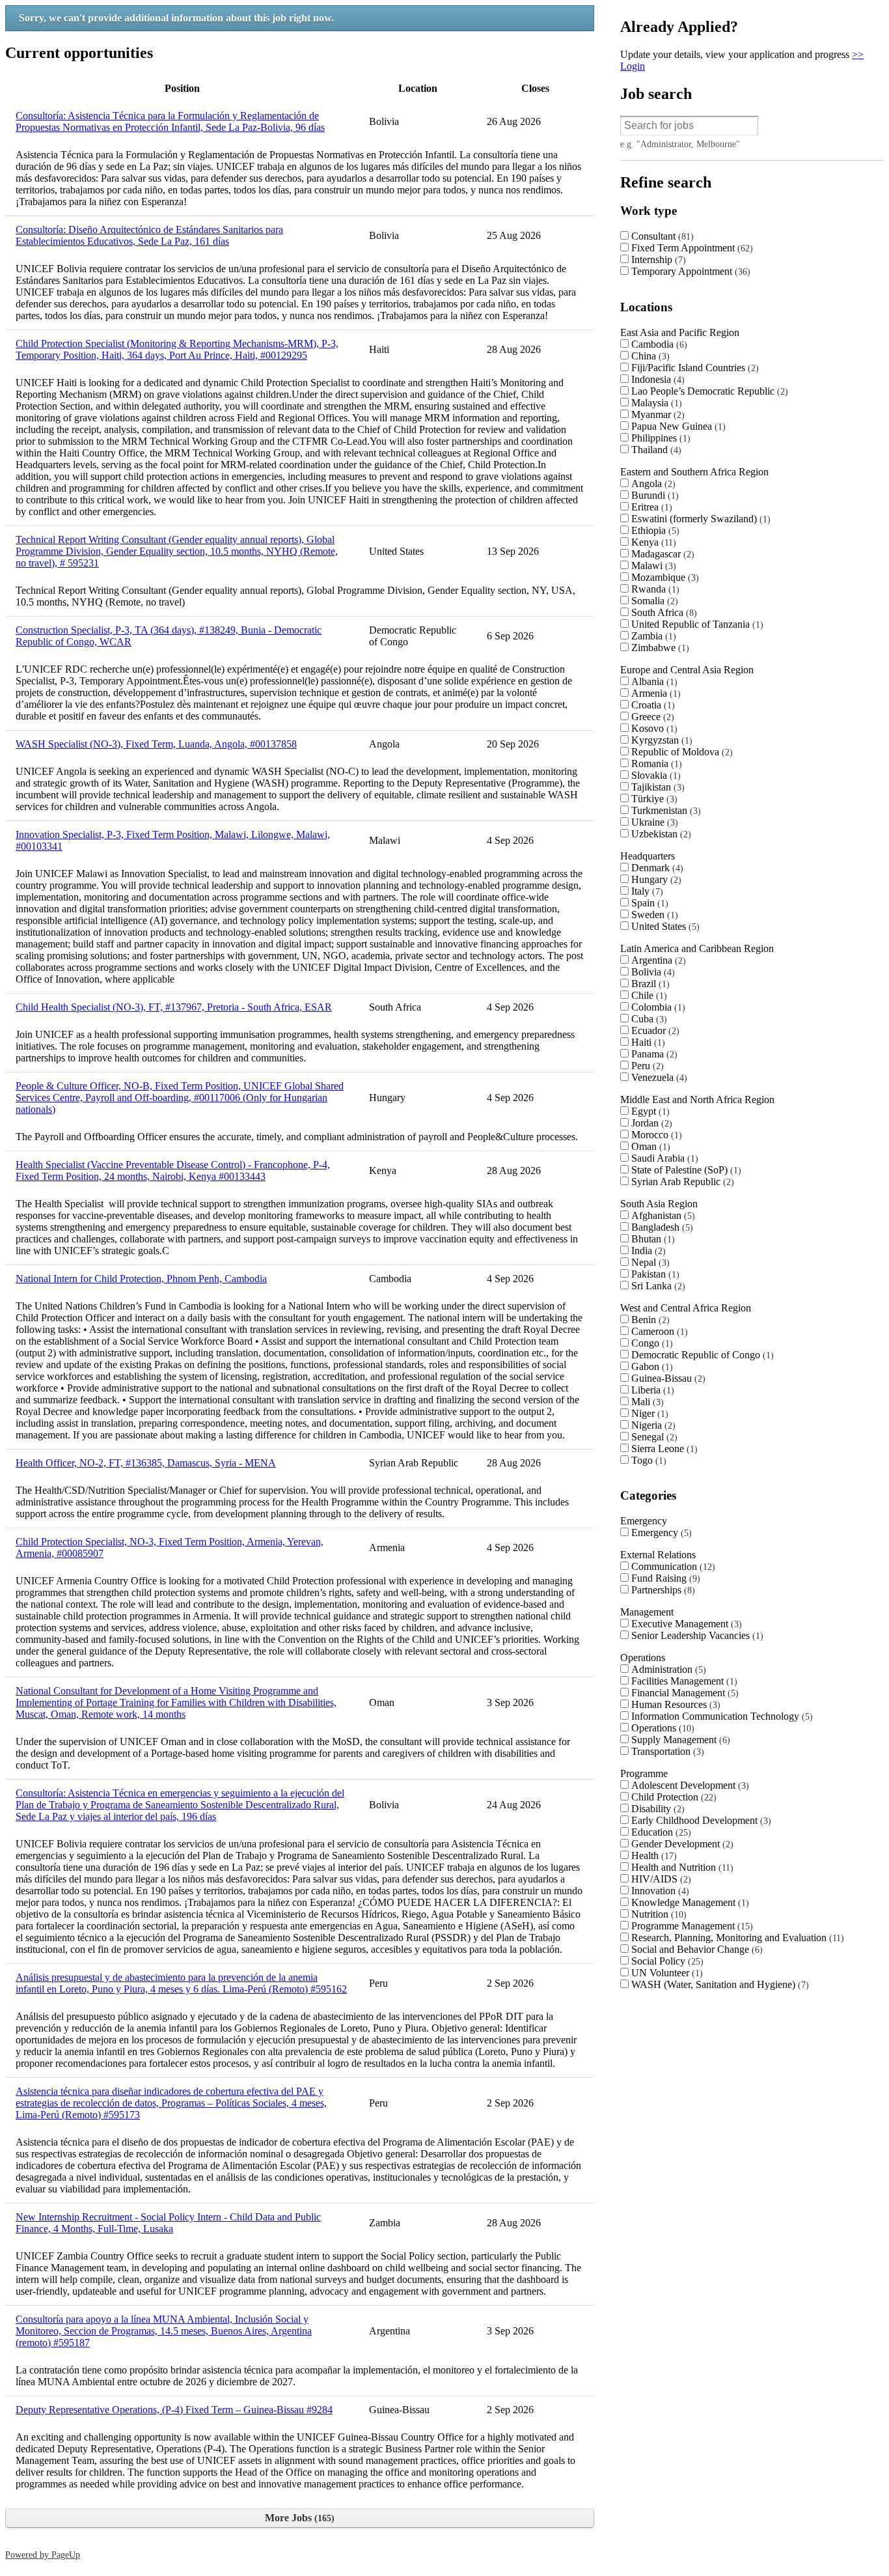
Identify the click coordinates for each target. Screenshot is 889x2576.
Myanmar (656, 414)
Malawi (652, 566)
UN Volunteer (665, 1973)
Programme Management (691, 1926)
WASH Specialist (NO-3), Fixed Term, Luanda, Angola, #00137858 (156, 744)
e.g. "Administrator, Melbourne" (680, 144)
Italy (646, 891)
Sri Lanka (657, 1286)
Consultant (661, 236)
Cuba (648, 1019)
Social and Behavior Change (695, 1949)
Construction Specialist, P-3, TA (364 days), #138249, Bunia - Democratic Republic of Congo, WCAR (169, 636)
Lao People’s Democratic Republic (708, 391)
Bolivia (651, 972)
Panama (653, 1054)
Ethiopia (654, 530)
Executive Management (685, 1624)
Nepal (649, 1262)
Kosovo (653, 728)
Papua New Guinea (677, 426)
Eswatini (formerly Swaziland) (699, 519)
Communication (672, 1566)
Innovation (659, 1891)
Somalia (653, 601)
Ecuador (654, 1030)
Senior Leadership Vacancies (696, 1635)
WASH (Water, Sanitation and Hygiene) (718, 1984)
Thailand (655, 450)
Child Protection (672, 1797)
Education (660, 1832)
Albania (653, 681)
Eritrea (650, 507)
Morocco (655, 1135)
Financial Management (683, 1693)
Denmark (656, 868)
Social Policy (666, 1961)
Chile (648, 995)
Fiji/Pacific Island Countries (693, 368)
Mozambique (663, 577)
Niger (648, 1413)
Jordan (650, 1123)
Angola (652, 483)
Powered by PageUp (43, 2555)
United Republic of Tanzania (696, 624)
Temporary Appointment (689, 271)
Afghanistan (662, 1215)
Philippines (659, 438)
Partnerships (662, 1590)
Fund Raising (664, 1578)
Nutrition (657, 1914)
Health (652, 1855)
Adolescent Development (689, 1785)
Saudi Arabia (663, 1158)
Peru (646, 1066)
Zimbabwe (659, 648)
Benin (649, 1320)
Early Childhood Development (700, 1820)
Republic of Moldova (680, 752)
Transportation (666, 1751)
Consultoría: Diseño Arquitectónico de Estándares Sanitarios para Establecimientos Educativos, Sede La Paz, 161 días (149, 235)
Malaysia (655, 403)
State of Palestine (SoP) (685, 1170)
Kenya (652, 542)
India (647, 1251)
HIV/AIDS (660, 1879)
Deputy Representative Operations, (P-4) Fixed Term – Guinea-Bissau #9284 (174, 2410)
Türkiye (653, 799)
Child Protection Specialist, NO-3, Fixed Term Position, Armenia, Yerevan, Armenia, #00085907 (170, 1547)
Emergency (660, 1533)
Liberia (651, 1390)
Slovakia (654, 775)
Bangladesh (661, 1227)
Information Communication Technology (720, 1716)
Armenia (654, 693)
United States (664, 926)
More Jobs (298, 2518)
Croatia (651, 705)
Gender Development (681, 1844)
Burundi (653, 495)
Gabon (650, 1366)
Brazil (649, 984)
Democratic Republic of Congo (701, 1355)
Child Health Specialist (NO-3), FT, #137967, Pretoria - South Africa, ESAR (174, 1007)
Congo (650, 1343)
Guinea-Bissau (667, 1378)
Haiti (647, 1042)
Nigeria (652, 1425)
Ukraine (653, 822)
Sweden (653, 915)
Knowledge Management (689, 1902)
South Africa (663, 612)
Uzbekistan (660, 834)
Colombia (657, 1007)
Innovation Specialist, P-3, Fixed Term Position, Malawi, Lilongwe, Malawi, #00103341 (173, 840)
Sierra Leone (663, 1449)
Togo (647, 1460)
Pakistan (654, 1274)
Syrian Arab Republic (681, 1182)
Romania (655, 763)
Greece (651, 717)
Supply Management (679, 1740)
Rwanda (654, 589)
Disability (656, 1809)
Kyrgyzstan (660, 740)
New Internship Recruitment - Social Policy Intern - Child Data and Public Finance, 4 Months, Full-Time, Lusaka (168, 2223)
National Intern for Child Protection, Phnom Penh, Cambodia (141, 1279)
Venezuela (658, 1077)
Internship (657, 259)
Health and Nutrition (681, 1867)
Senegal (653, 1437)
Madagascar (661, 554)
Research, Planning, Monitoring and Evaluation (736, 1938)
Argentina (657, 960)
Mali (646, 1402)
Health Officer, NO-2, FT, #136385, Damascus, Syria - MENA (146, 1463)
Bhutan (651, 1239)
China (649, 356)
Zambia (652, 636)
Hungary (655, 879)
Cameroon (658, 1331)
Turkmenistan (664, 810)
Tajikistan (656, 787)
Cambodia (658, 344)
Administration (667, 1669)
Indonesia (656, 379)
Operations (661, 1728)
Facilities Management (683, 1681)
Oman (649, 1146)
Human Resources (674, 1704)
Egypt (649, 1111)
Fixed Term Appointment (691, 248)
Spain (648, 903)
